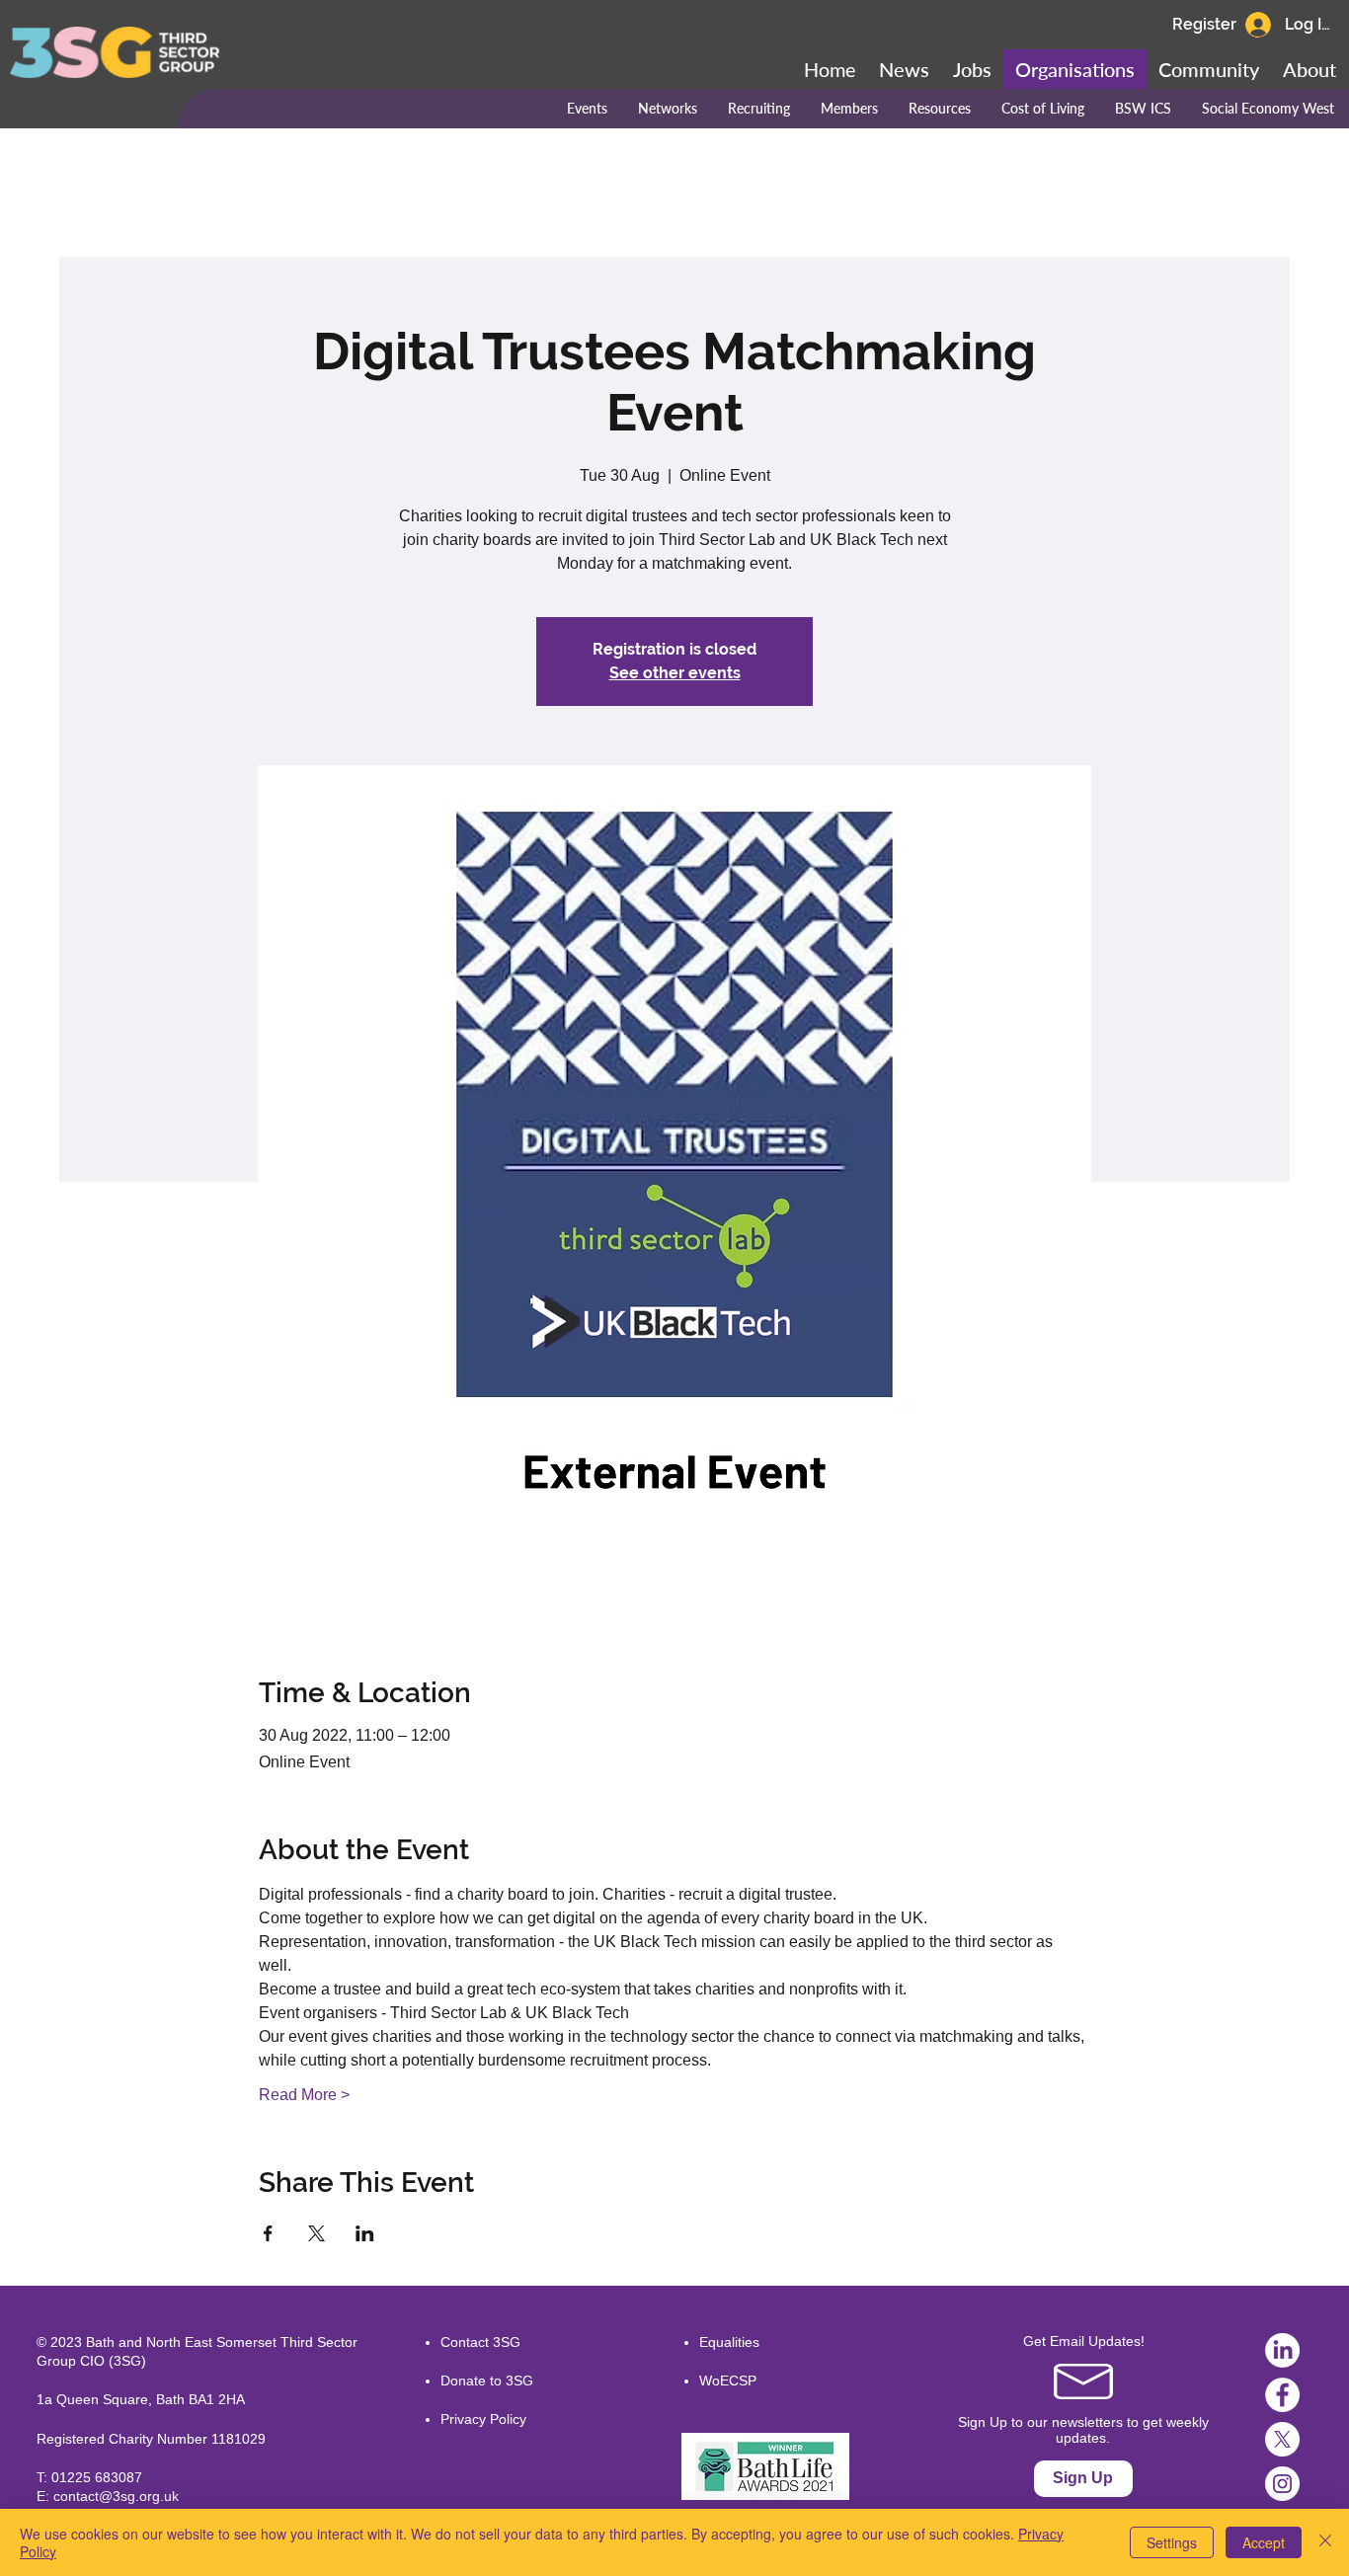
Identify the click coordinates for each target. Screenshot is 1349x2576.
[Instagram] (1282, 2484)
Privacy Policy (483, 2419)
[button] (1209, 69)
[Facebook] (1282, 2395)
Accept (1264, 2542)
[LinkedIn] (1282, 2350)
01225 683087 (97, 2477)
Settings (1172, 2542)
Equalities (729, 2342)
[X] (1282, 2439)
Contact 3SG (480, 2342)
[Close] (1325, 2542)
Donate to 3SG (487, 2381)
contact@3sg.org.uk (116, 2496)
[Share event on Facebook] (268, 2233)
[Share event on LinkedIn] (365, 2233)
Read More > (304, 2095)
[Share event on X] (317, 2233)
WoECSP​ (728, 2381)
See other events (675, 673)
